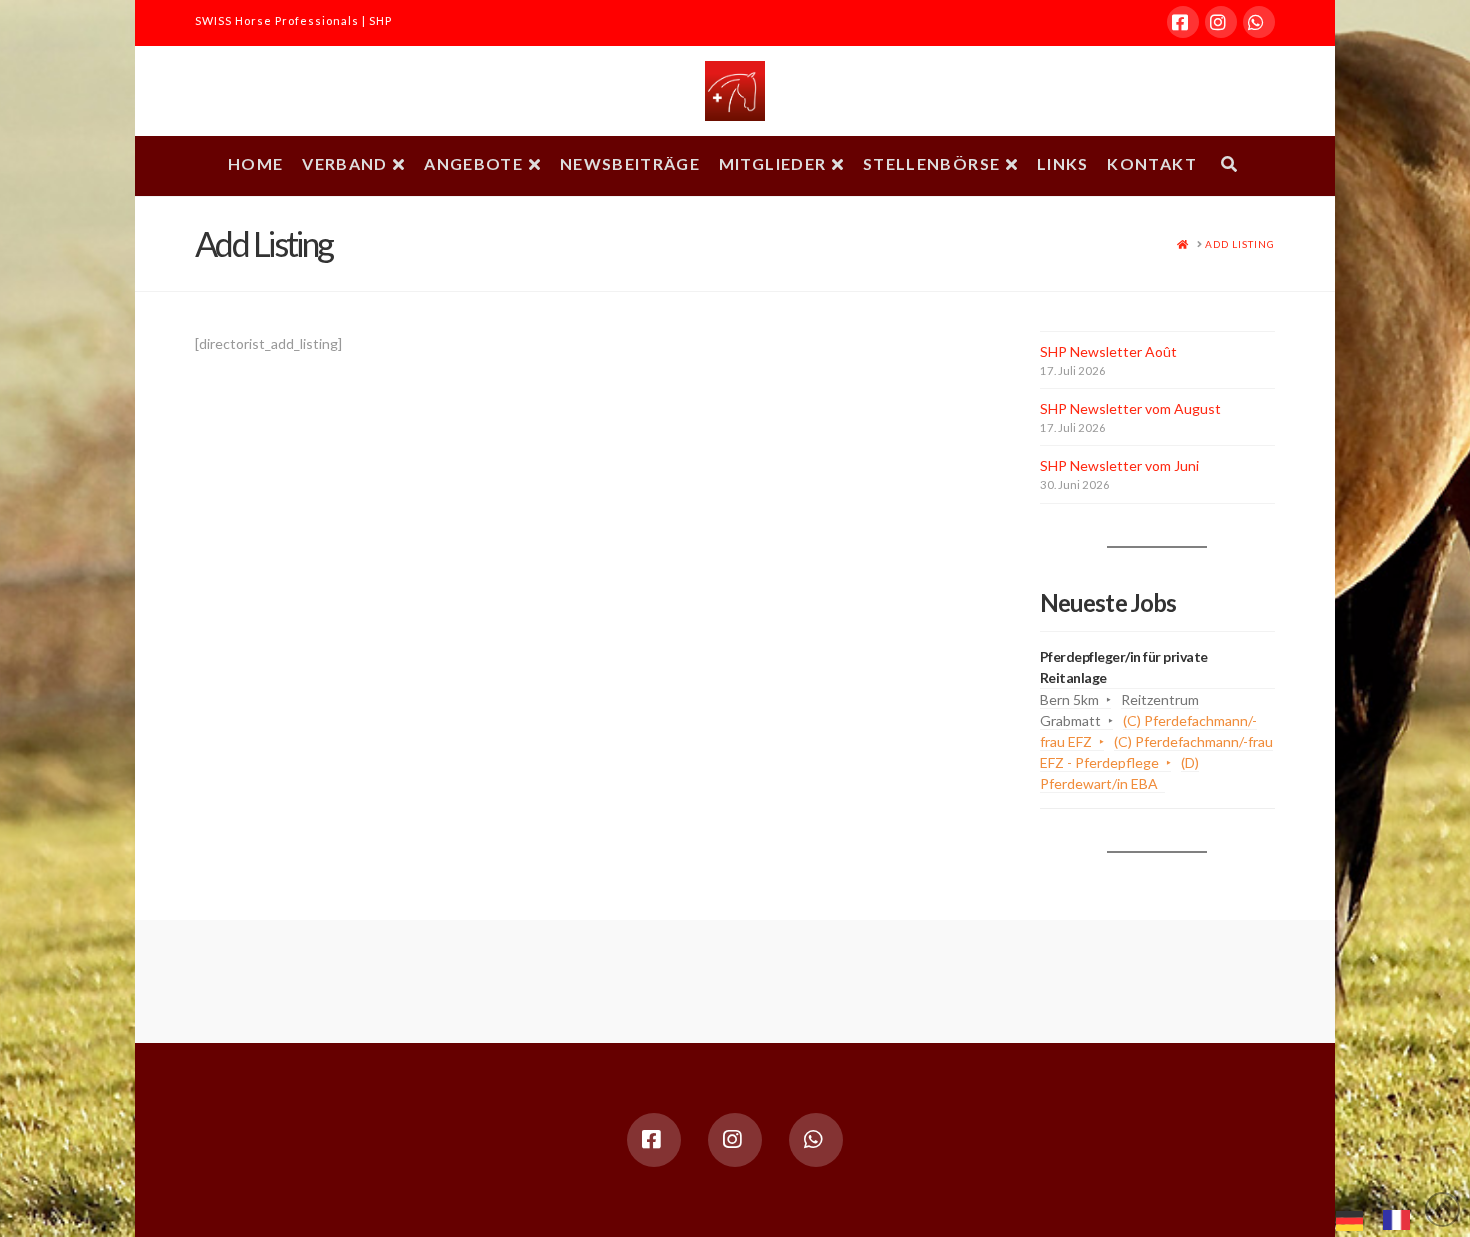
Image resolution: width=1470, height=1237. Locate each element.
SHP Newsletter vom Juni (1119, 465)
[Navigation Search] (1229, 166)
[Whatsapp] (1259, 22)
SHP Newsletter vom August (1130, 408)
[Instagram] (1221, 22)
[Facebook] (1183, 22)
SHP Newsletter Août (1108, 351)
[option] (1401, 1220)
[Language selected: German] (1383, 1218)
